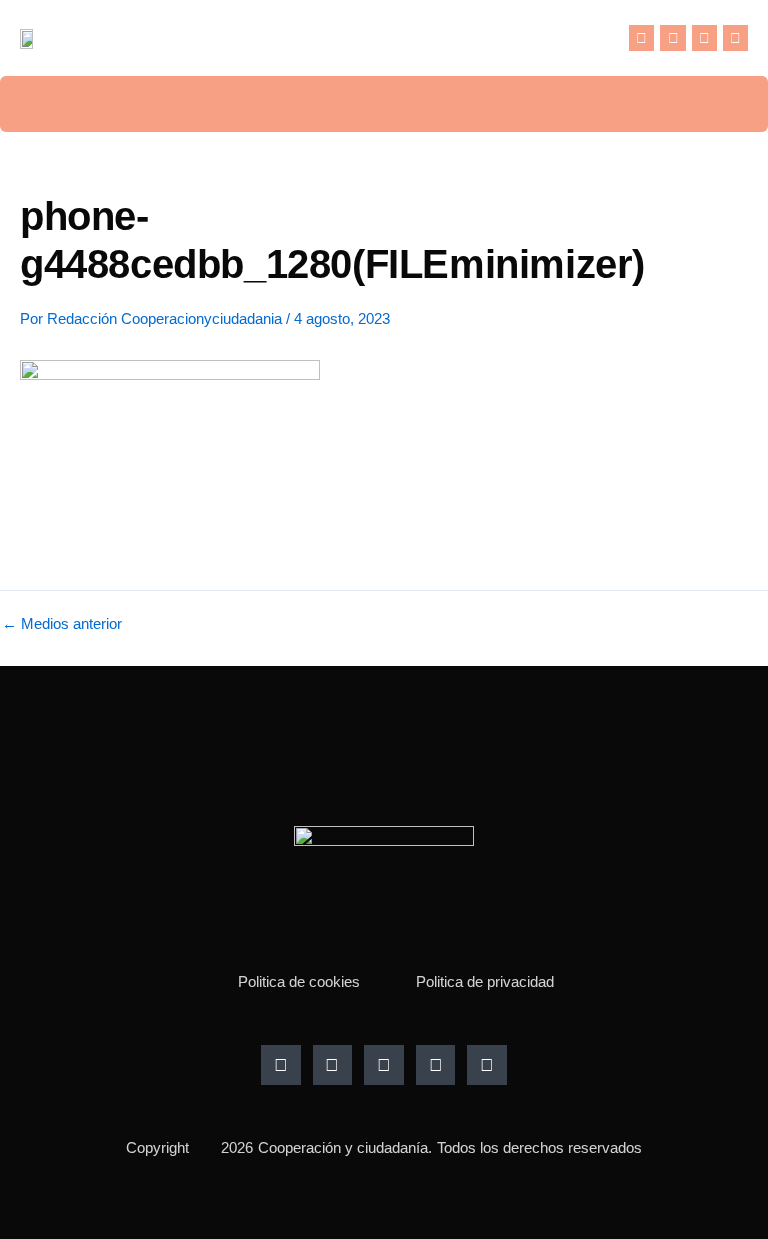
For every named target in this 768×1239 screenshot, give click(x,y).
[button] (610, 38)
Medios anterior (62, 624)
